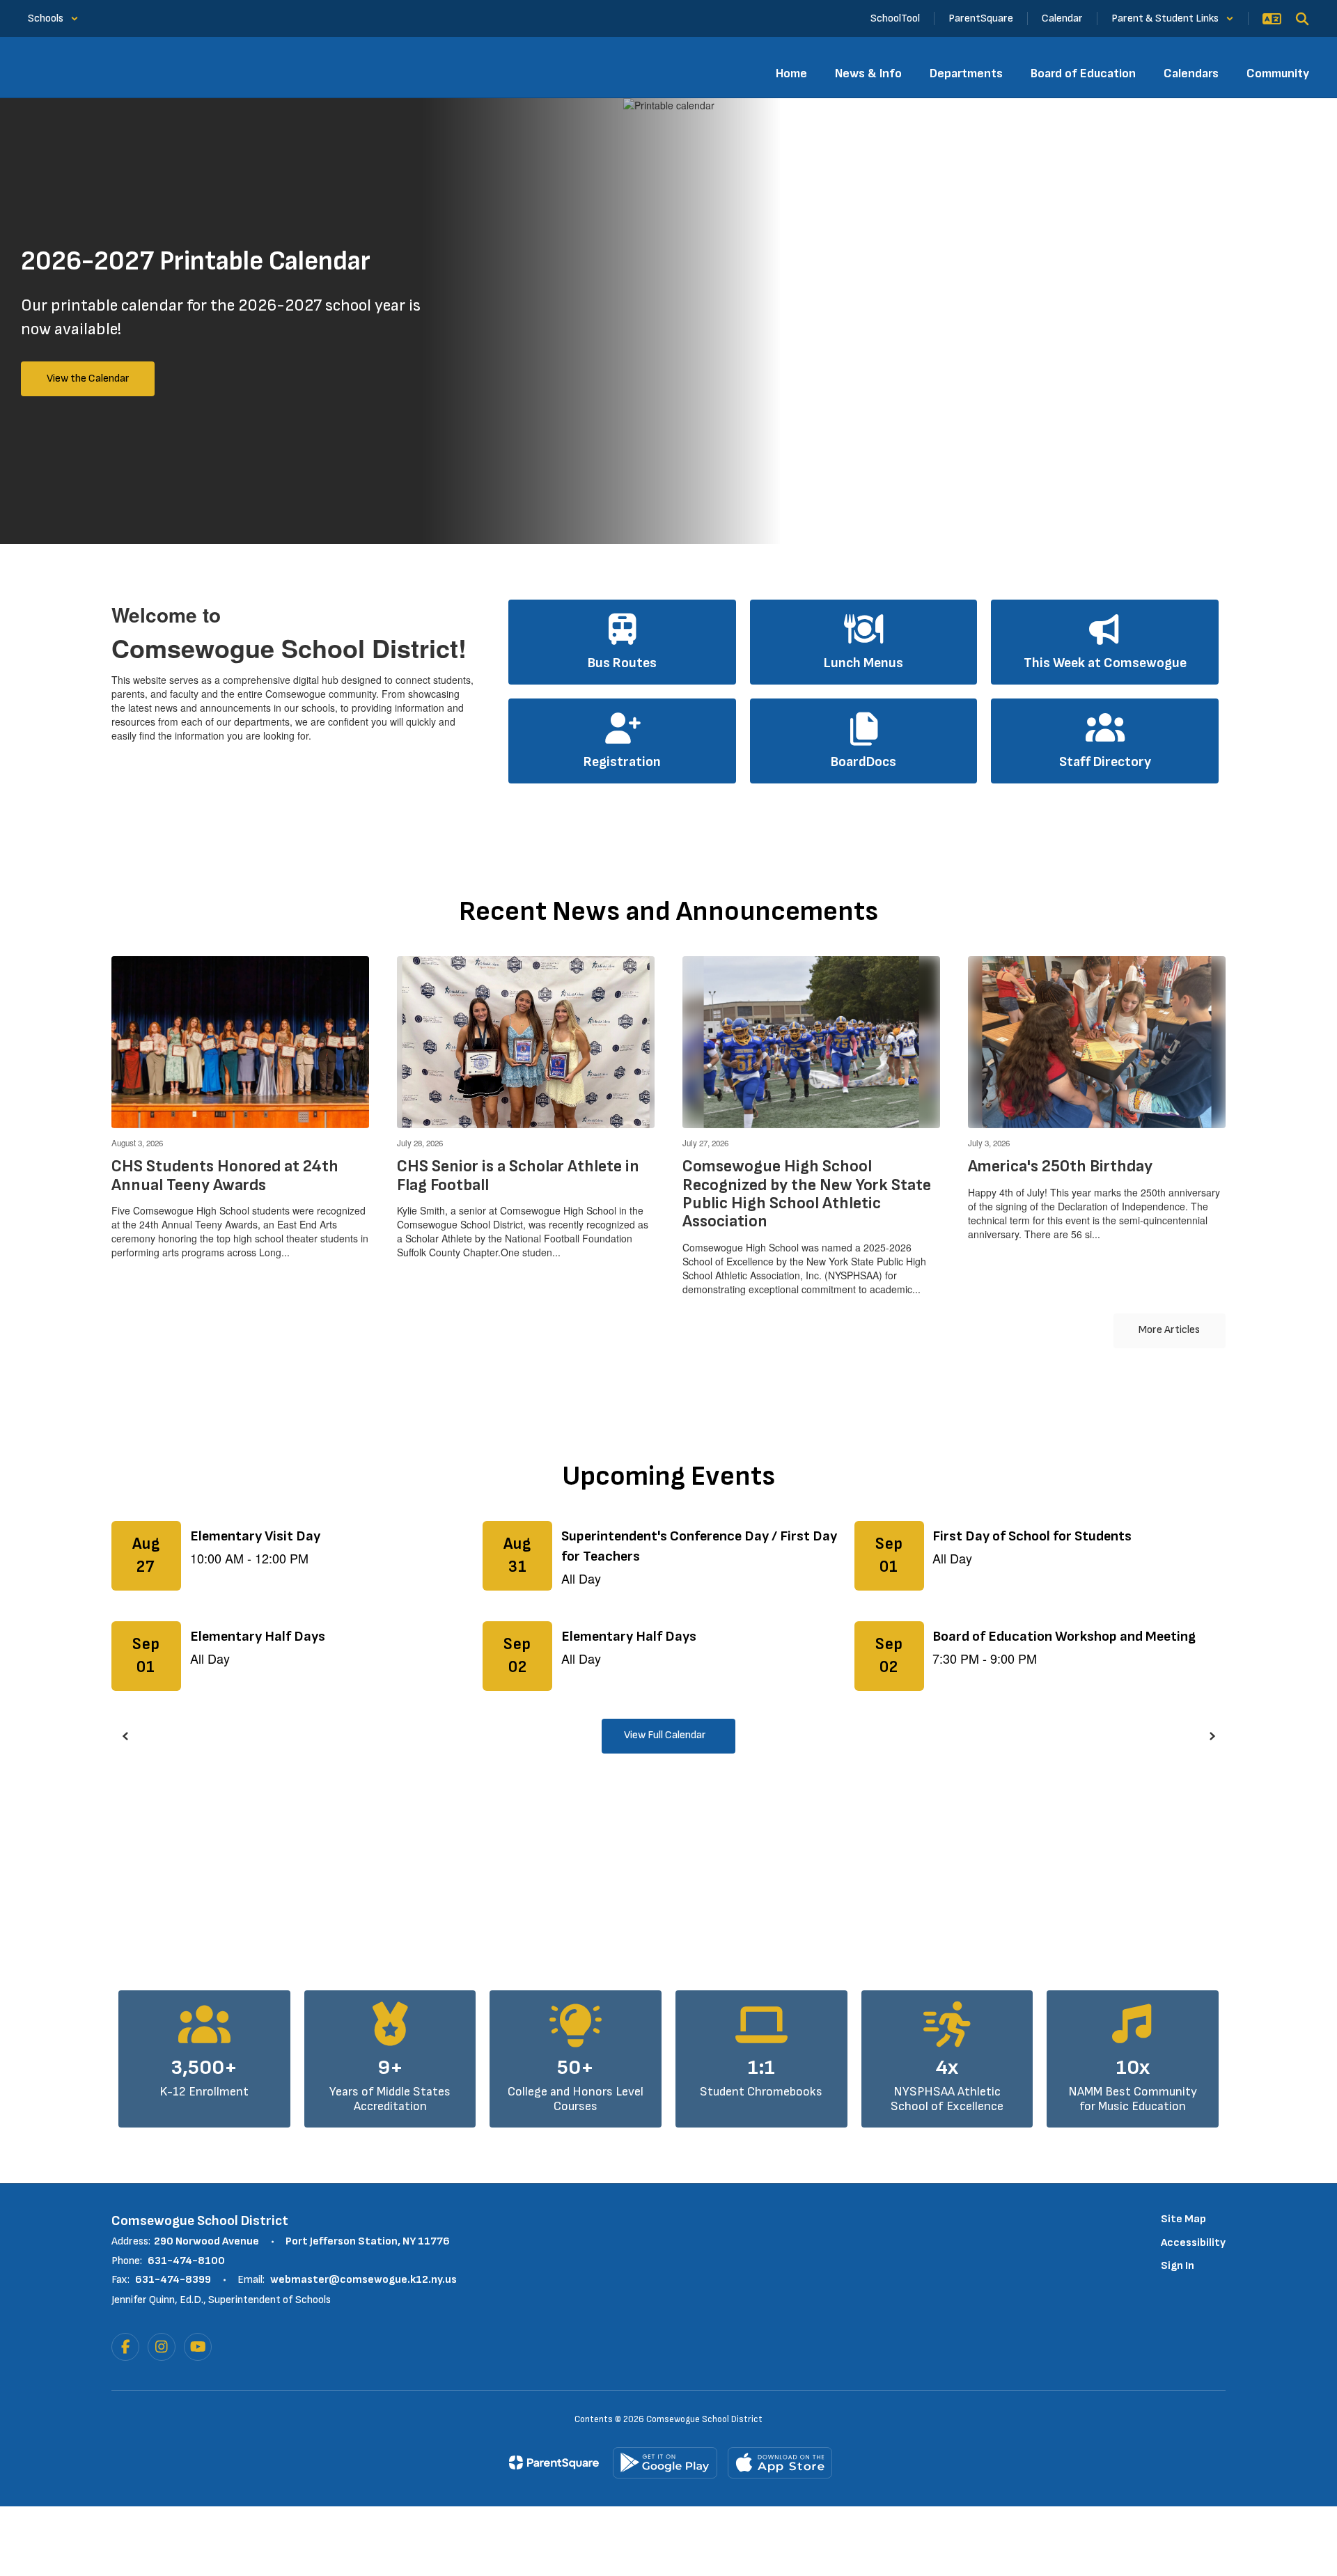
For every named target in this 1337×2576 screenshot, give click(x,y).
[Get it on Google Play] (665, 2463)
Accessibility (1193, 2243)
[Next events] (1212, 1736)
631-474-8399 (173, 2280)
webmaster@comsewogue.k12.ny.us (363, 2280)
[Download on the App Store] (780, 2463)
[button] (53, 18)
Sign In (1178, 2266)
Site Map (1183, 2219)
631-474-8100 (186, 2261)
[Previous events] (125, 1736)
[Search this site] (1302, 19)
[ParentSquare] (554, 2462)
